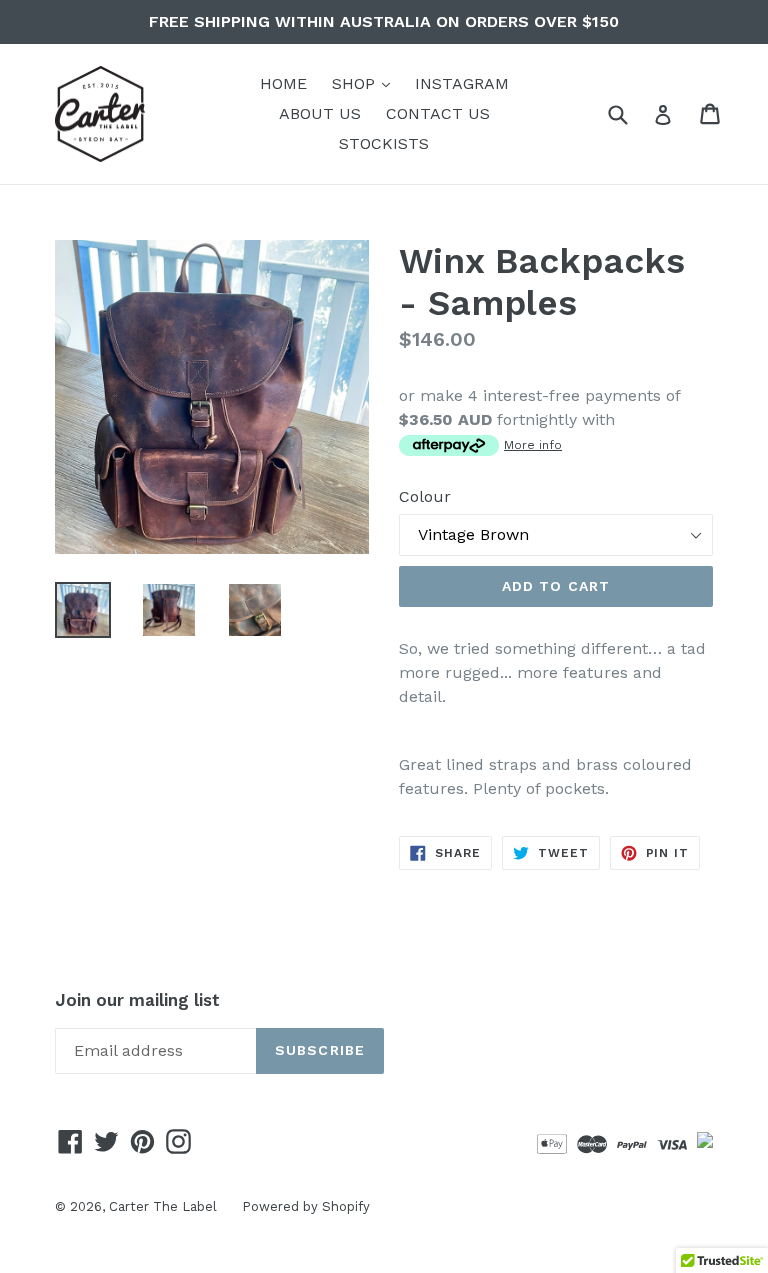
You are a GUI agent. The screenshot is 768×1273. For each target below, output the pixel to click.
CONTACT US (438, 113)
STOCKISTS (384, 143)
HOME (283, 83)
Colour (425, 496)
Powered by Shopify (306, 1206)
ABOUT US (320, 113)
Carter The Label (163, 1206)
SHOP (366, 83)
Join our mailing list (137, 1000)
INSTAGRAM (462, 83)
